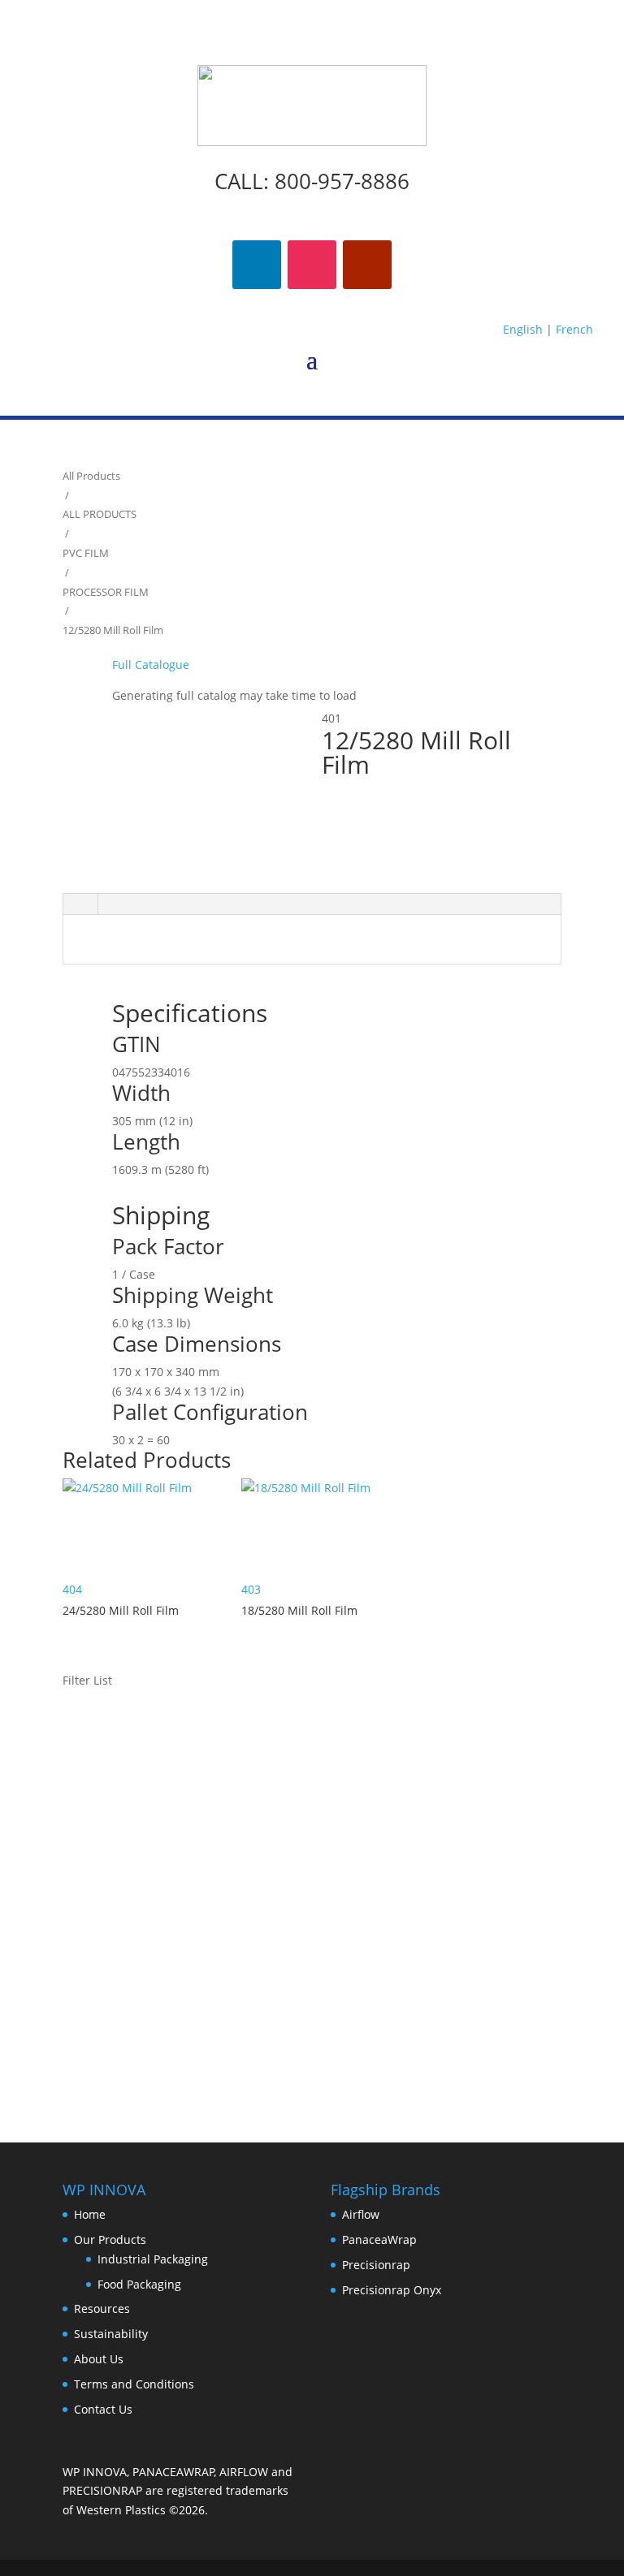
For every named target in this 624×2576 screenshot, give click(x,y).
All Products (91, 476)
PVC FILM (86, 553)
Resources (102, 2308)
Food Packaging (139, 2284)
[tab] (80, 904)
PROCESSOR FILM (106, 592)
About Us (99, 2359)
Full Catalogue (151, 664)
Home (90, 2214)
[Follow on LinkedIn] (257, 265)
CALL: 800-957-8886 (312, 181)
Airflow (361, 2214)
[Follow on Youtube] (367, 265)
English (523, 329)
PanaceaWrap (379, 2239)
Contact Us (103, 2409)
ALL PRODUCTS (100, 514)
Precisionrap (376, 2265)
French (574, 329)
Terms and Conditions (134, 2384)
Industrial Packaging (153, 2259)
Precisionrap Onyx (392, 2290)
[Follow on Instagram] (312, 265)
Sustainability (111, 2334)
